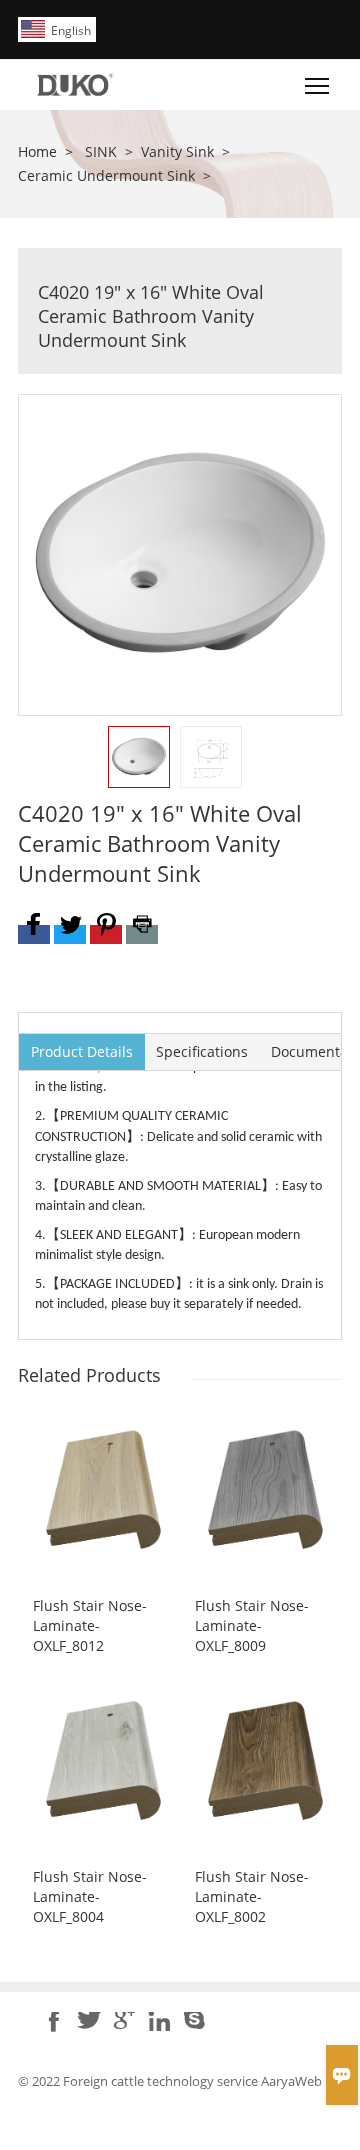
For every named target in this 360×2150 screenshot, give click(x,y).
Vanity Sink (177, 151)
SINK (101, 151)
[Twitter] (70, 934)
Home (37, 151)
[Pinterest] (106, 934)
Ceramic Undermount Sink (106, 175)
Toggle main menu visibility (317, 84)
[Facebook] (34, 934)
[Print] (142, 934)
